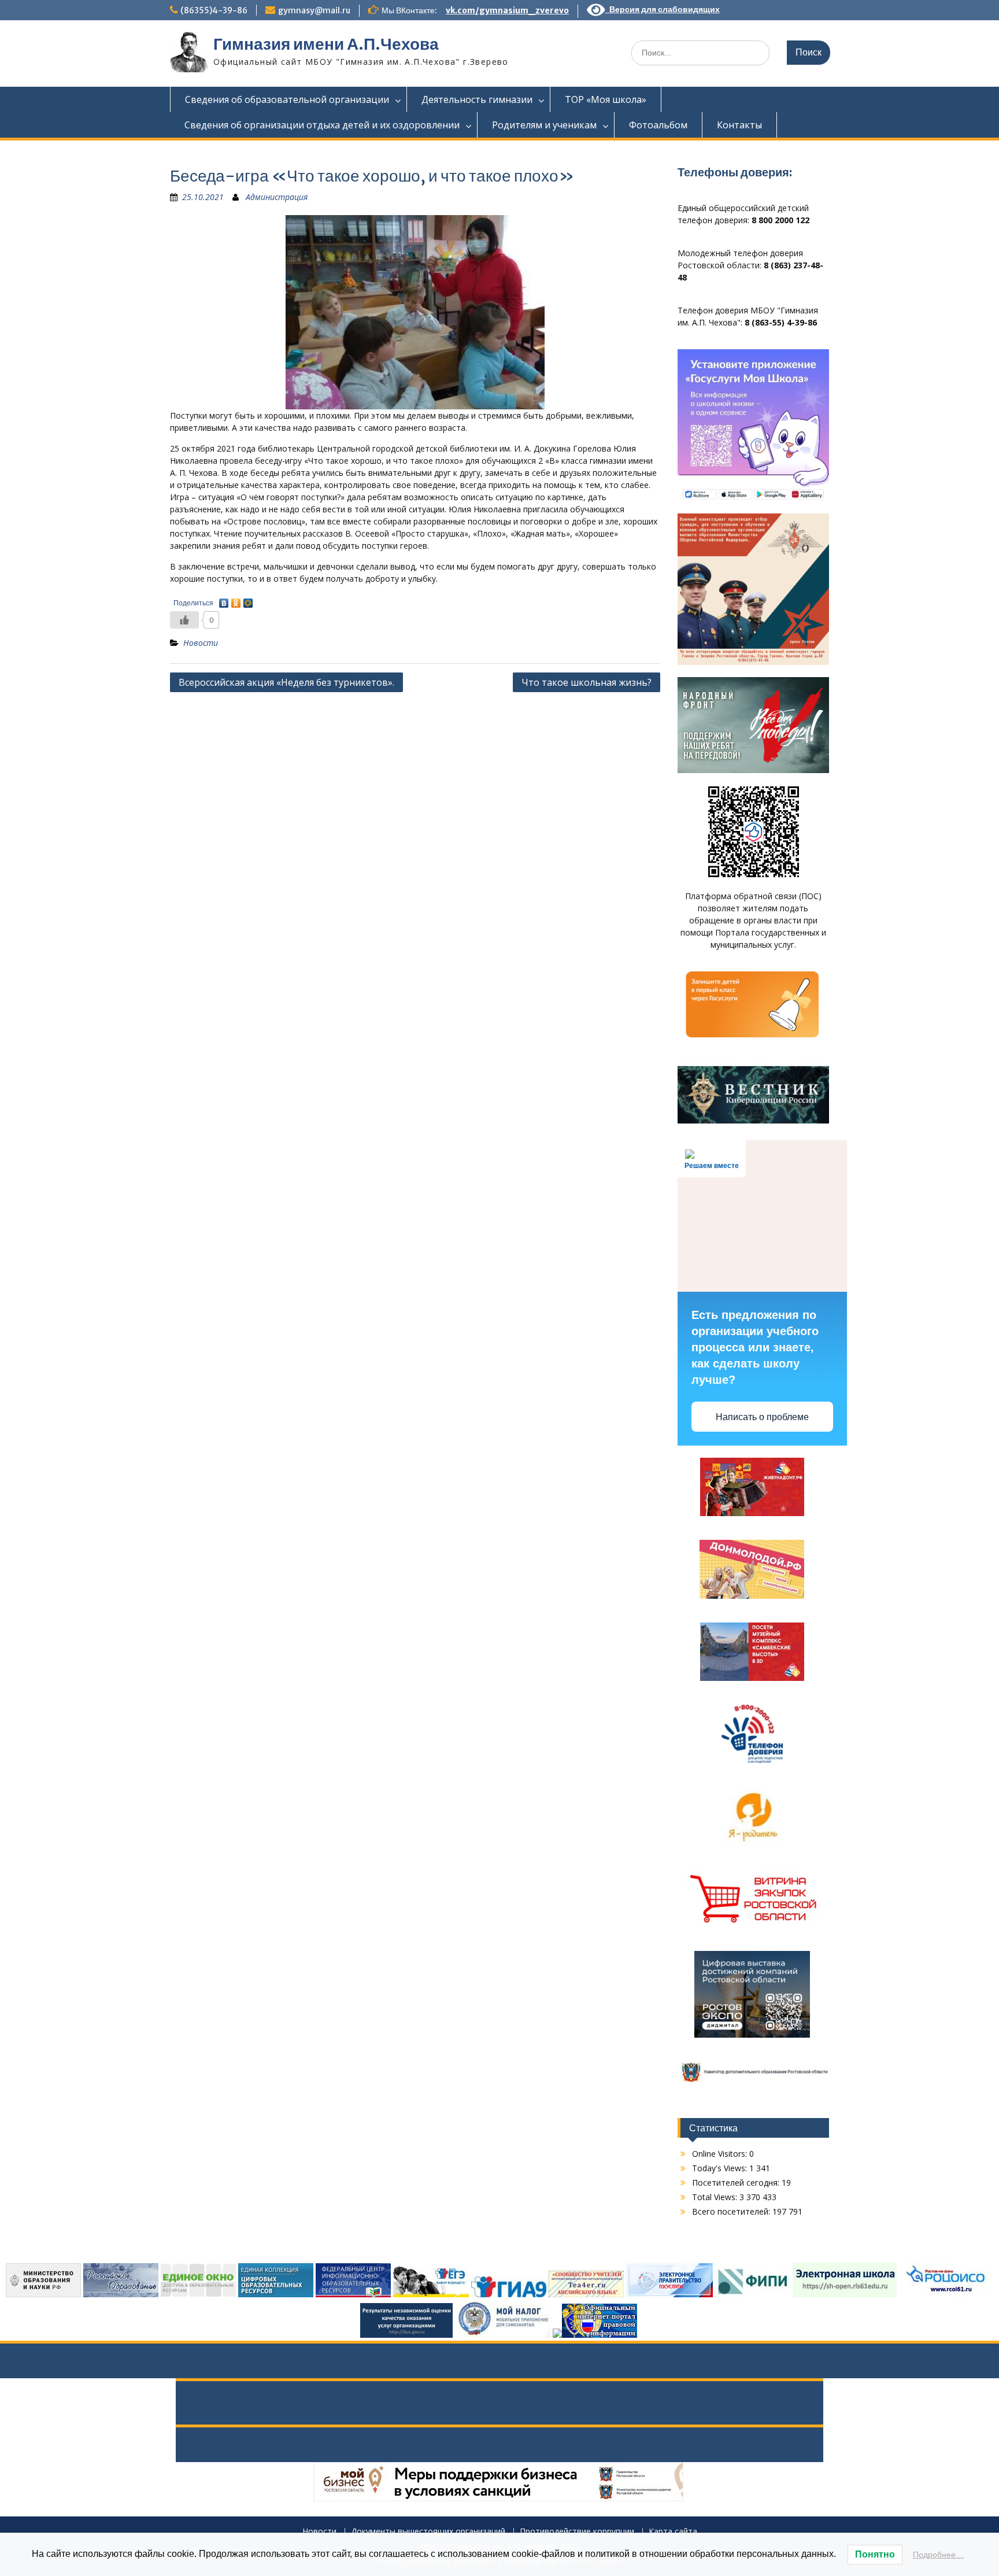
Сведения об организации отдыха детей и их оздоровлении (322, 125)
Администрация (277, 197)
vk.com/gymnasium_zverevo (507, 10)
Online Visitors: (721, 2154)
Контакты (739, 125)
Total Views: (716, 2197)
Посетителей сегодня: (737, 2183)
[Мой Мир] (248, 600)
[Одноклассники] (236, 600)
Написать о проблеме (762, 1417)
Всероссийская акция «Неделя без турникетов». (286, 682)
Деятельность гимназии (477, 99)
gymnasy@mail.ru (314, 10)
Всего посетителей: (732, 2211)
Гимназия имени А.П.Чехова (326, 44)
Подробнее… (938, 2555)
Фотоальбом (658, 125)
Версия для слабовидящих (663, 9)
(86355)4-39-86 (214, 10)
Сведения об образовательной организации (287, 99)
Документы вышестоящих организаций (428, 2532)
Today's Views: (721, 2168)
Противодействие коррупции (577, 2532)
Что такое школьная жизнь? (587, 682)
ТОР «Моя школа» (606, 99)
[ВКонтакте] (224, 600)
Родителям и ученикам (544, 125)
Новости (201, 643)
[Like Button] (184, 620)
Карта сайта (673, 2532)
